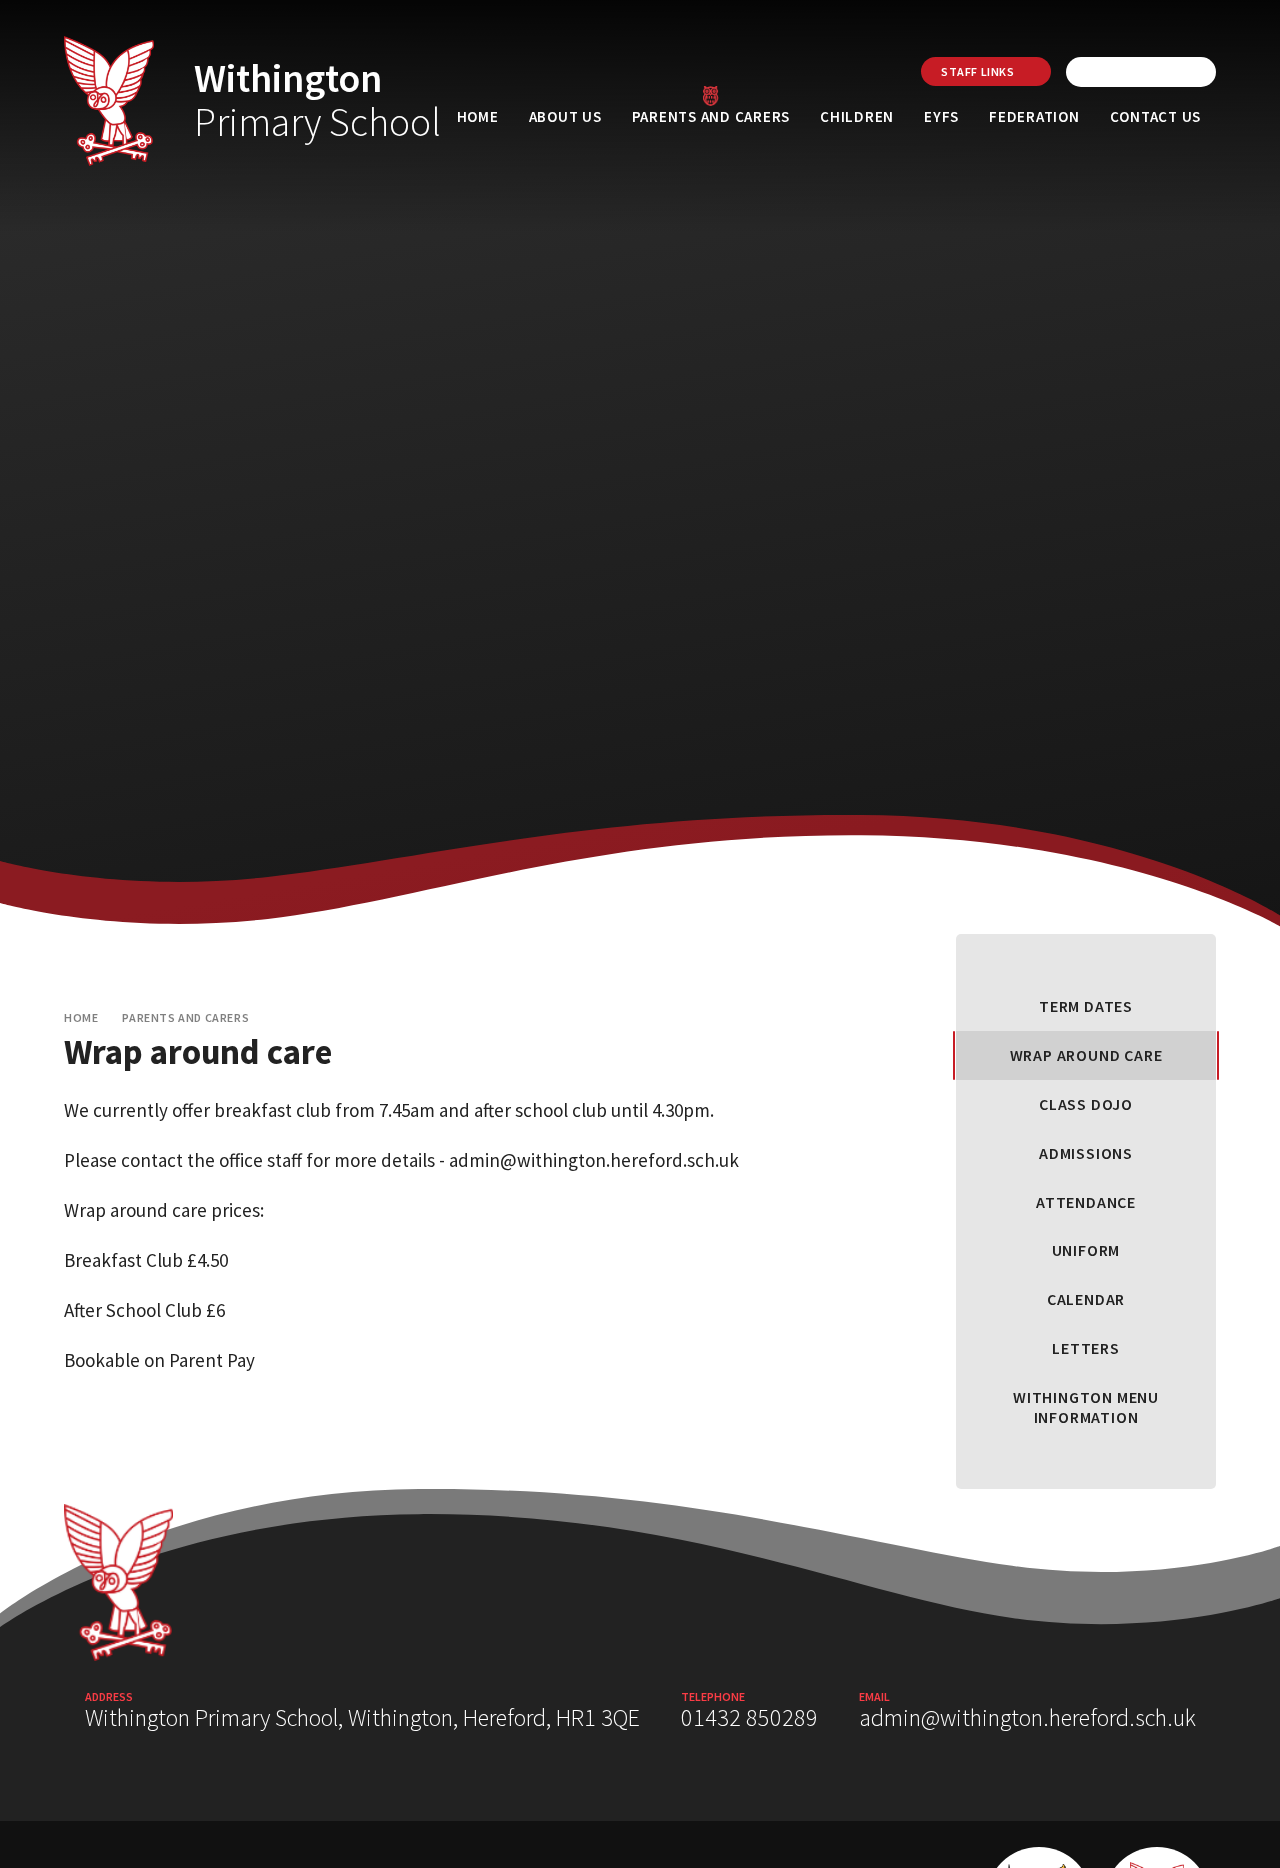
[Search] (1196, 72)
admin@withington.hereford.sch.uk (1027, 1717)
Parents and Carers (185, 1017)
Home (81, 1017)
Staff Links (978, 71)
